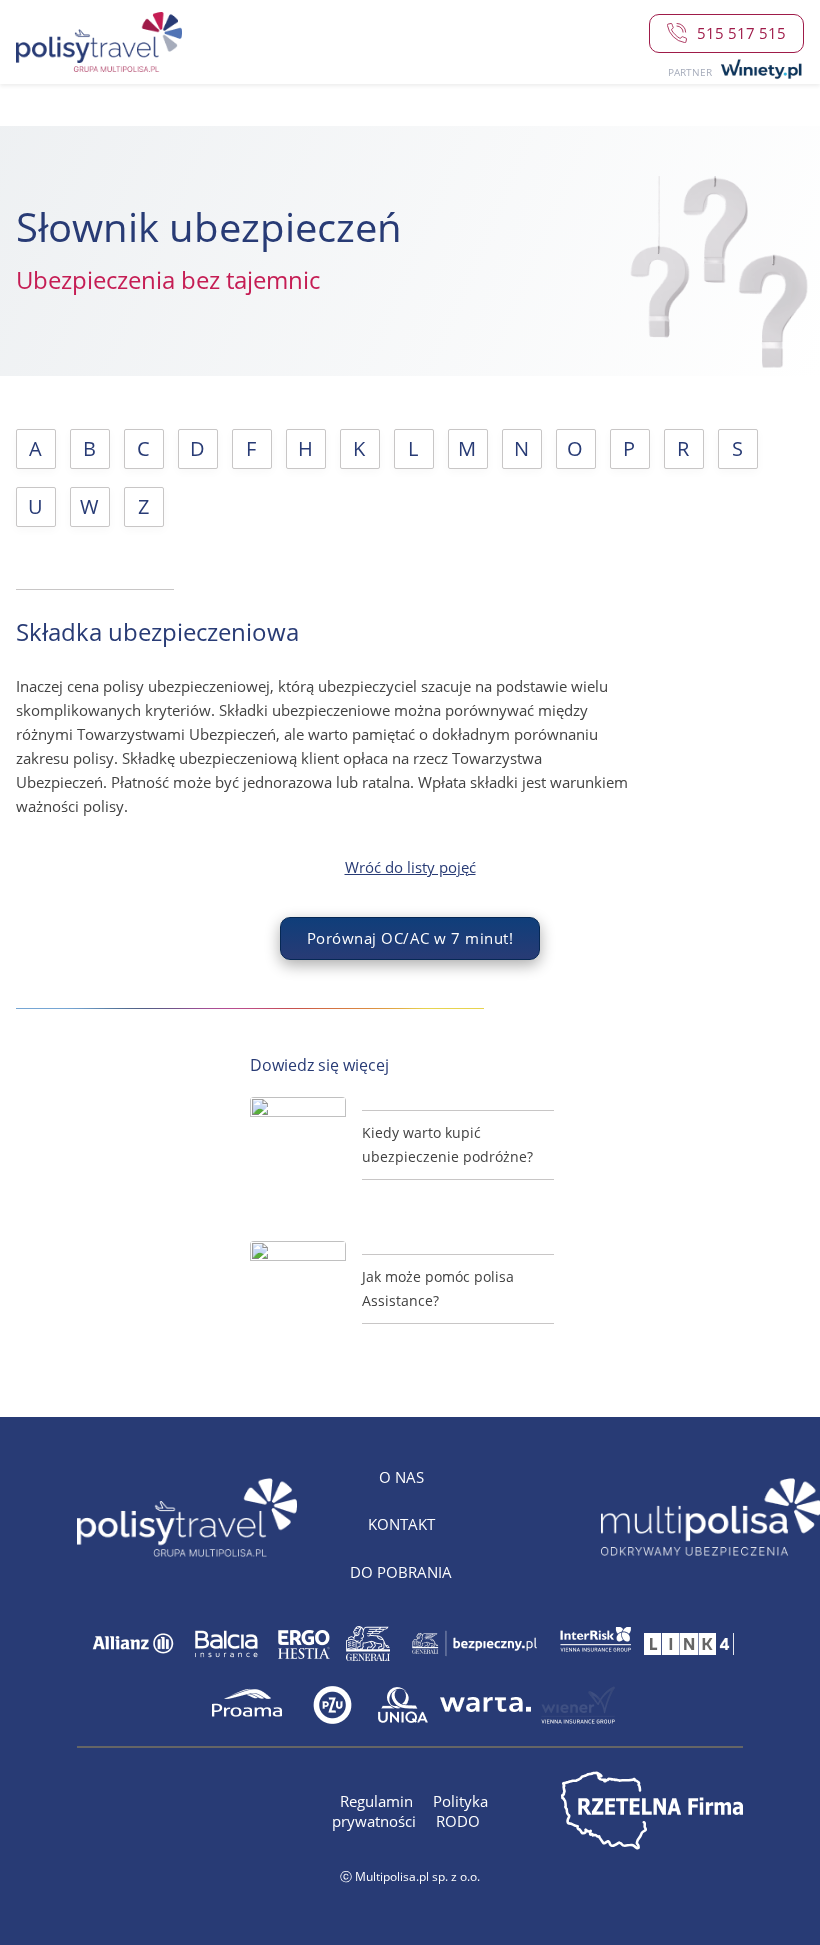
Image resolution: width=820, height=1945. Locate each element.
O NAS (401, 1477)
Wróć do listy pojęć (410, 867)
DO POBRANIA (401, 1572)
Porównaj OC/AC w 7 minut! (410, 938)
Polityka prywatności (410, 1811)
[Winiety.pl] (759, 70)
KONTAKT (401, 1524)
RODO (458, 1821)
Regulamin (378, 1801)
